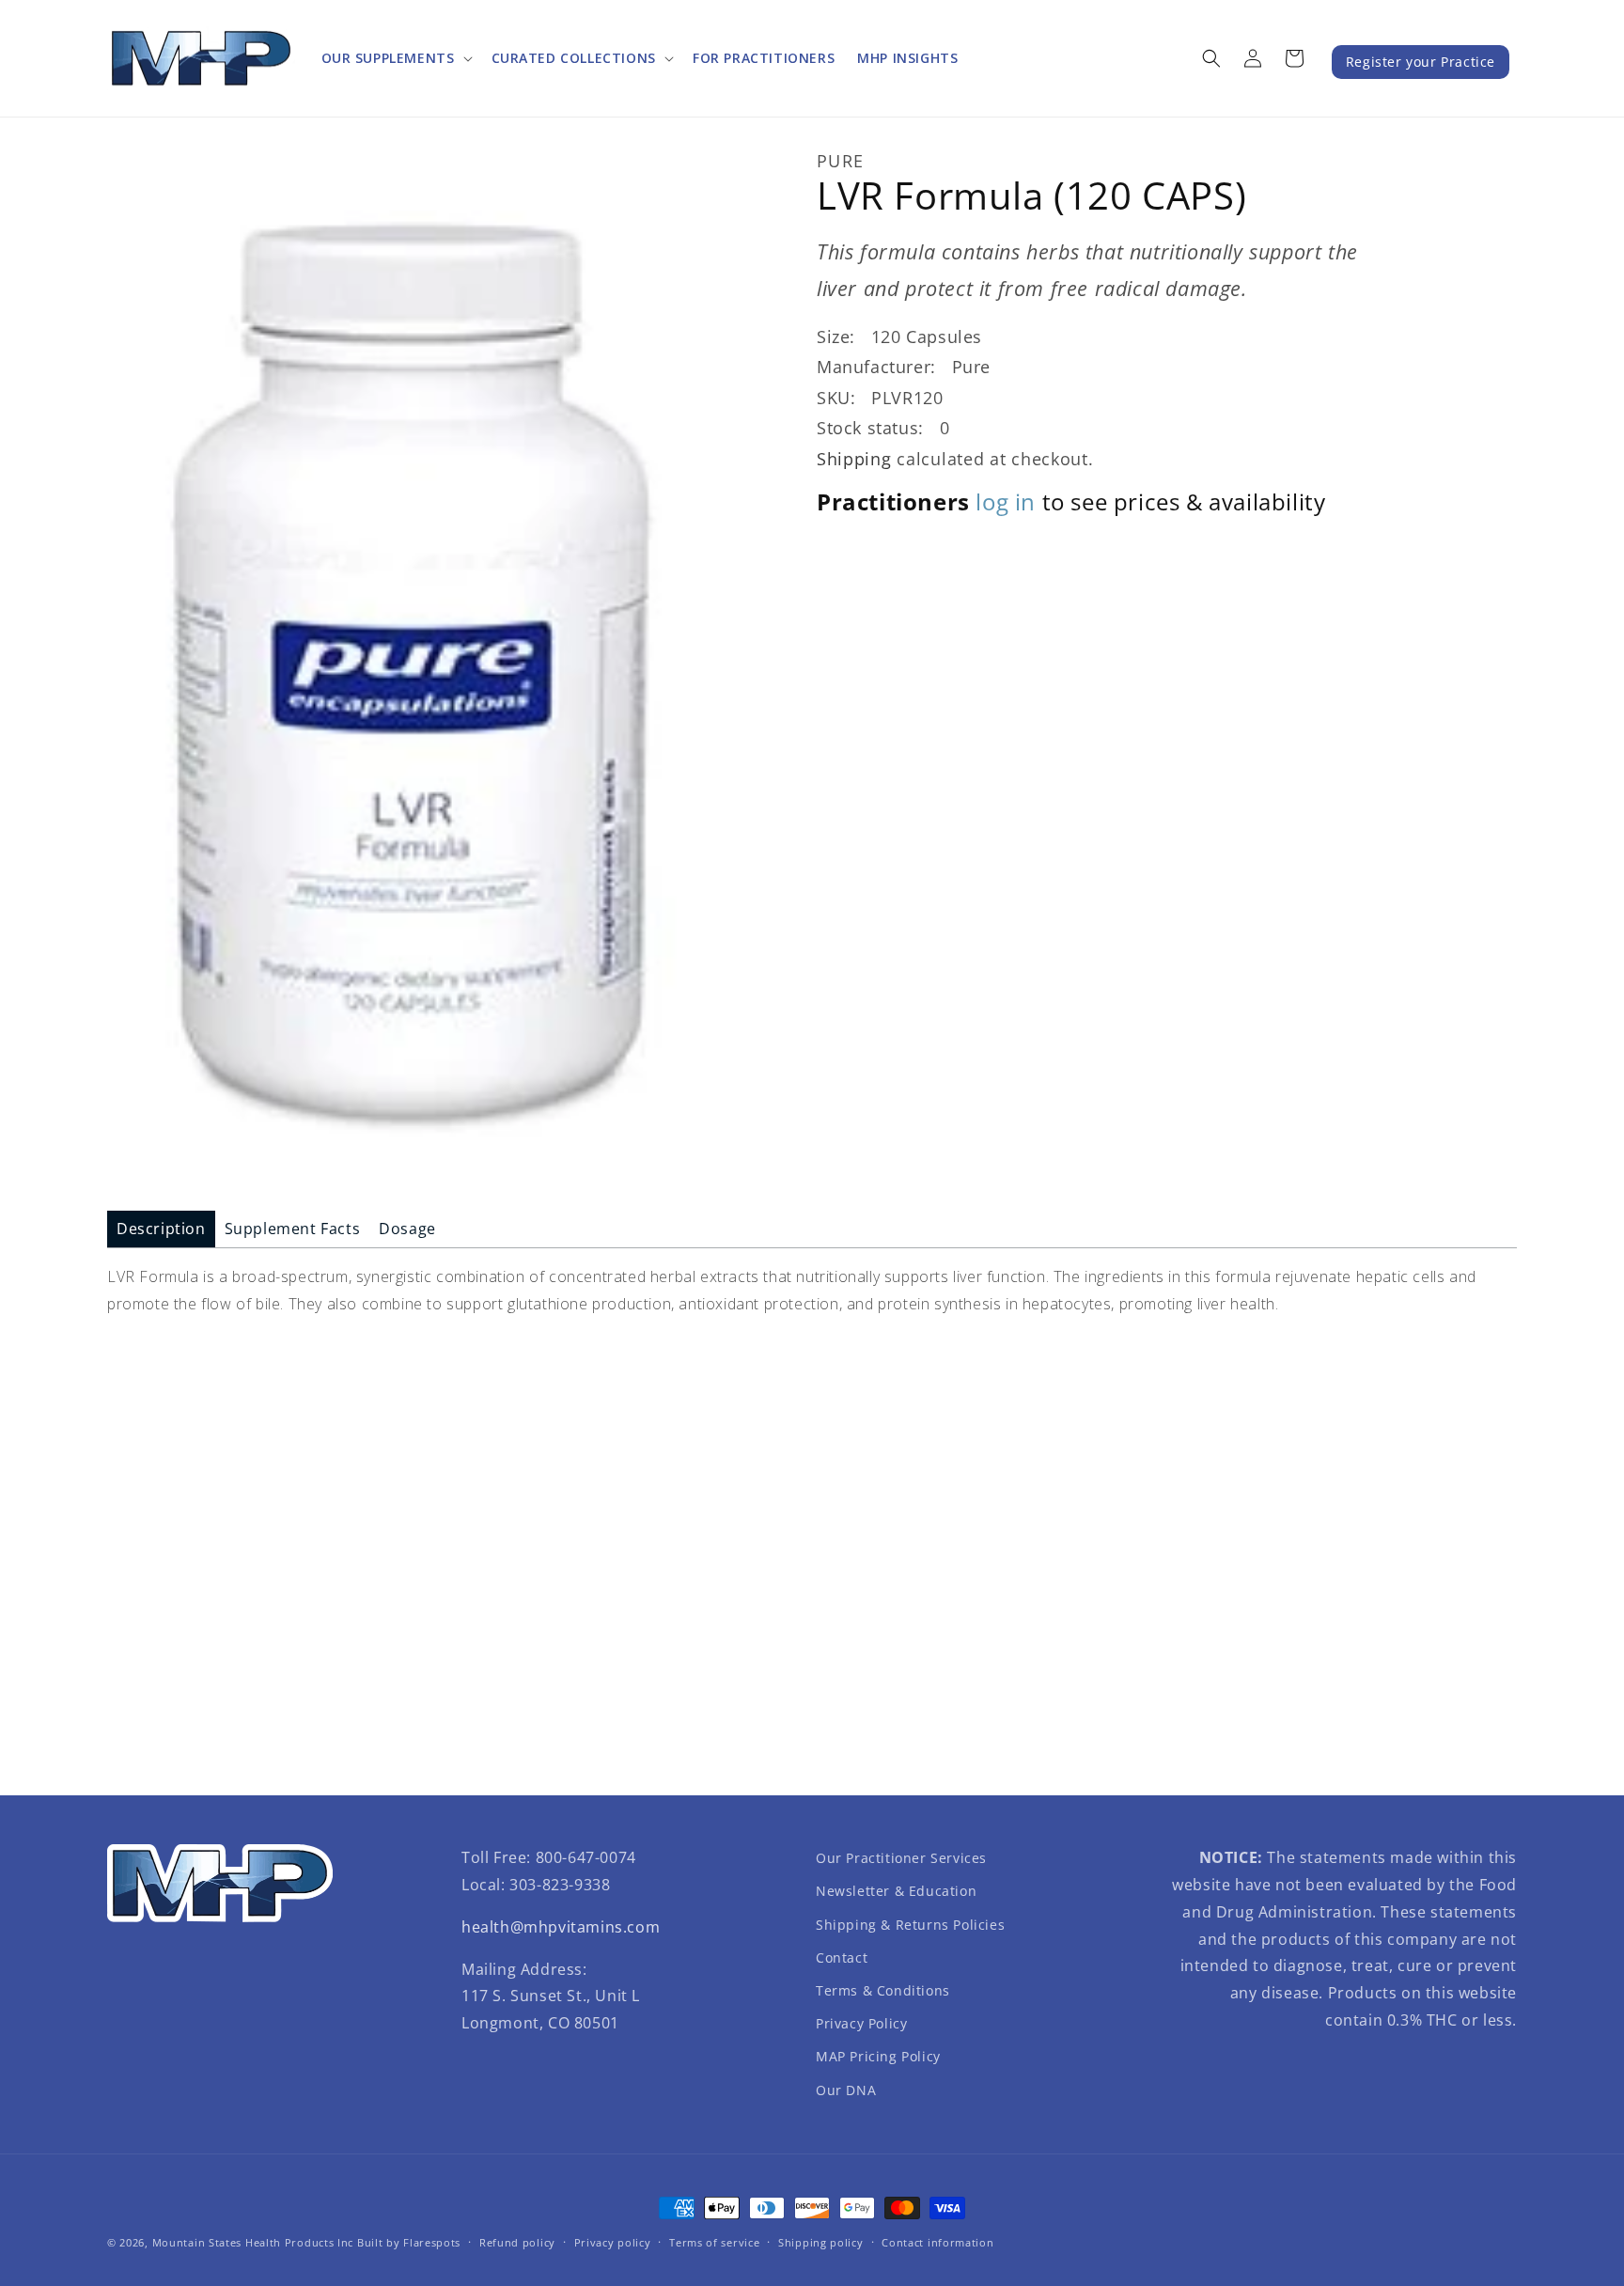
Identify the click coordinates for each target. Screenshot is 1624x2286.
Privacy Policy (861, 2023)
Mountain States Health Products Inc (253, 2242)
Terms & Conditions (883, 1990)
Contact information (937, 2242)
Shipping (854, 458)
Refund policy (517, 2242)
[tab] (161, 1229)
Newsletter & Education (896, 1891)
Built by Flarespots (409, 2242)
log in (1006, 501)
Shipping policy (821, 2242)
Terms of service (714, 2242)
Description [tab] (161, 1229)
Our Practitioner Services (901, 1858)
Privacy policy (613, 2242)
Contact (842, 1957)
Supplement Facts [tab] (293, 1229)
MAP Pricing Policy (878, 2056)
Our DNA (846, 2090)
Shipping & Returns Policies (910, 1925)
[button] (395, 58)
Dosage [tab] (407, 1229)
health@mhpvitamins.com (561, 1927)
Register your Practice (1421, 62)
